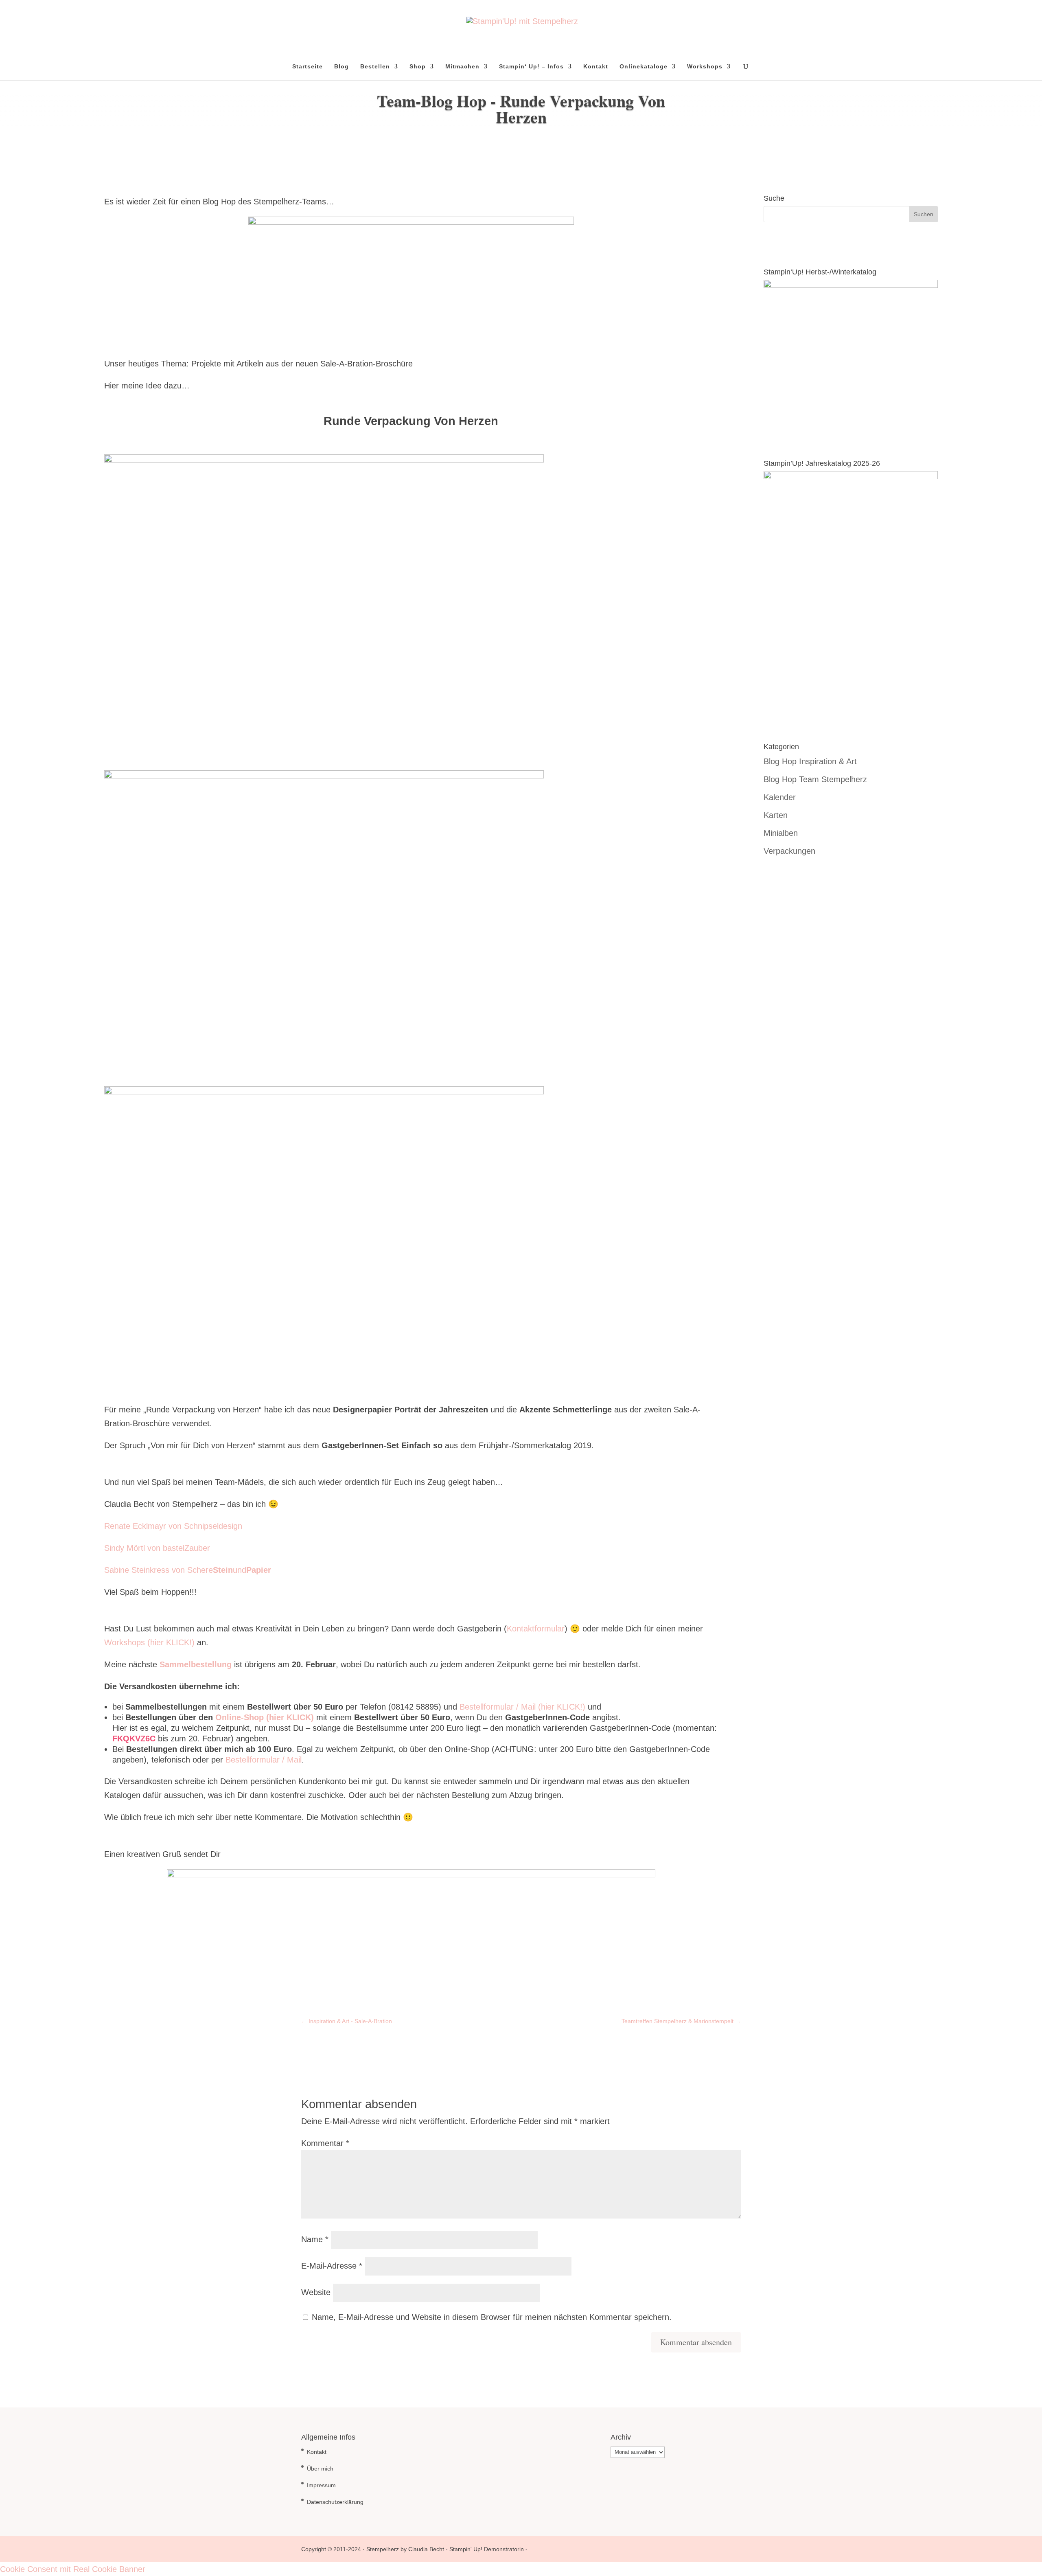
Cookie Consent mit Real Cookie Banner (73, 2569)
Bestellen (375, 67)
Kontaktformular (536, 1629)
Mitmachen (462, 67)
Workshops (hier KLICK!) (149, 1642)
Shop (418, 67)
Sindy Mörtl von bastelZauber (157, 1548)
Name (315, 2239)
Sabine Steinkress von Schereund (188, 1570)
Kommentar (325, 2143)
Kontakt (596, 67)
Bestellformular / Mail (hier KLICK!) (522, 1707)
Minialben (781, 833)
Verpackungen (789, 851)
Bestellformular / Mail (264, 1760)
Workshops (705, 67)
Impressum (321, 2485)
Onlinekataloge (644, 67)
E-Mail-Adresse (332, 2266)
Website (316, 2292)
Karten (776, 815)
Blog (341, 67)
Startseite (308, 67)
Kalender (780, 797)
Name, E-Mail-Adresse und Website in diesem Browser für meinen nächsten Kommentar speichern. (492, 2317)
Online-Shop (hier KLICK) (265, 1717)
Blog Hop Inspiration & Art (810, 761)
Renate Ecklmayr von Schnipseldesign (173, 1526)
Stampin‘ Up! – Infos (531, 67)
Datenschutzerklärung (335, 2502)
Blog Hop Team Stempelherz (815, 779)
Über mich (320, 2469)
